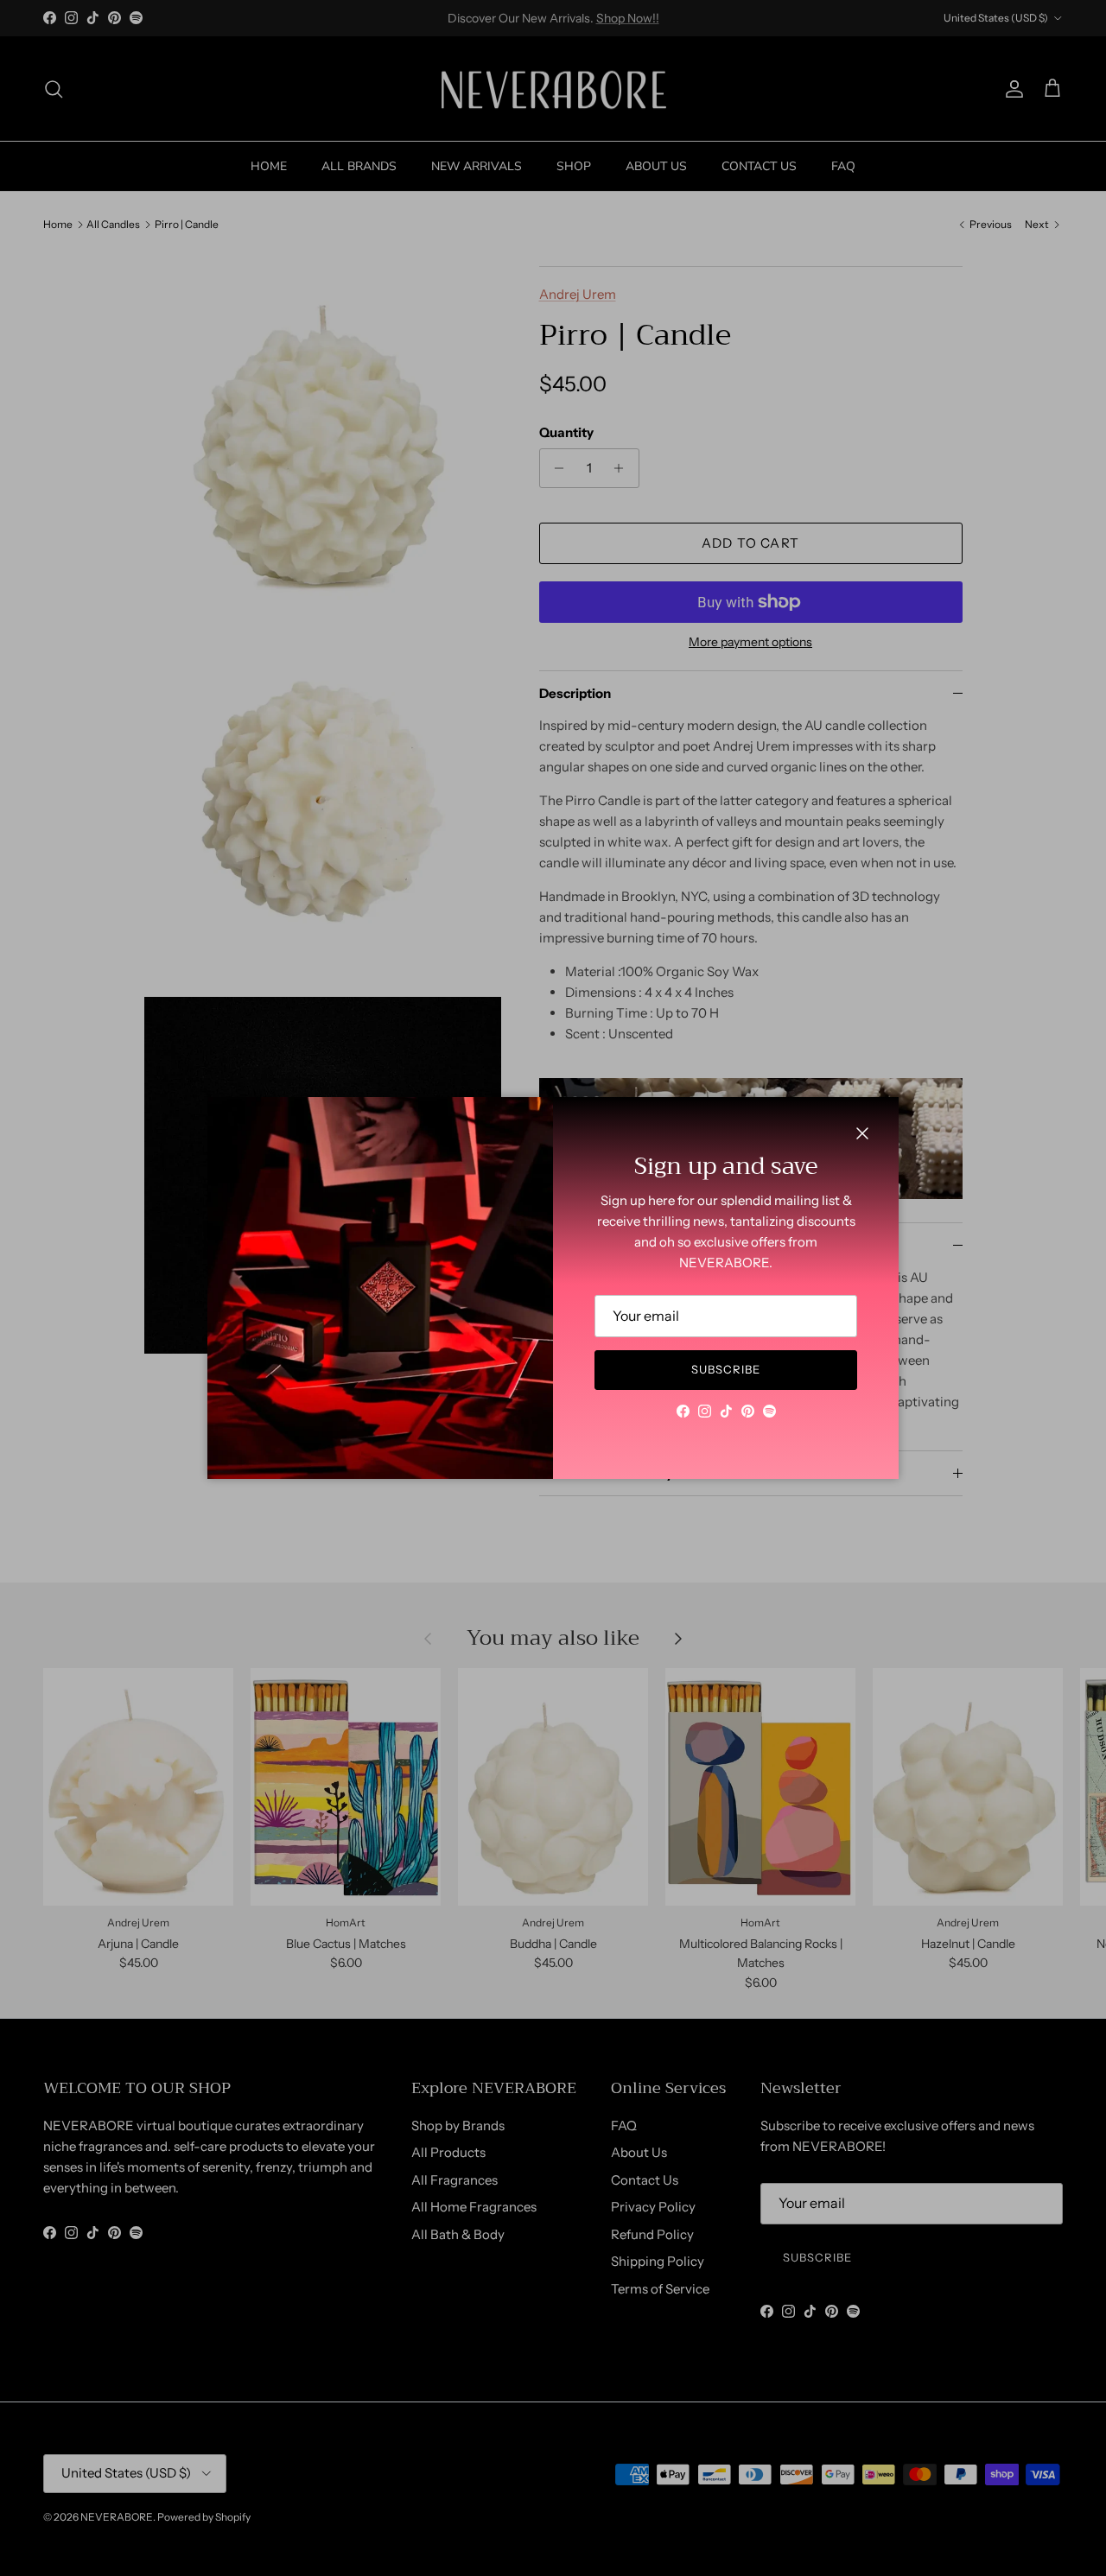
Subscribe (726, 1369)
